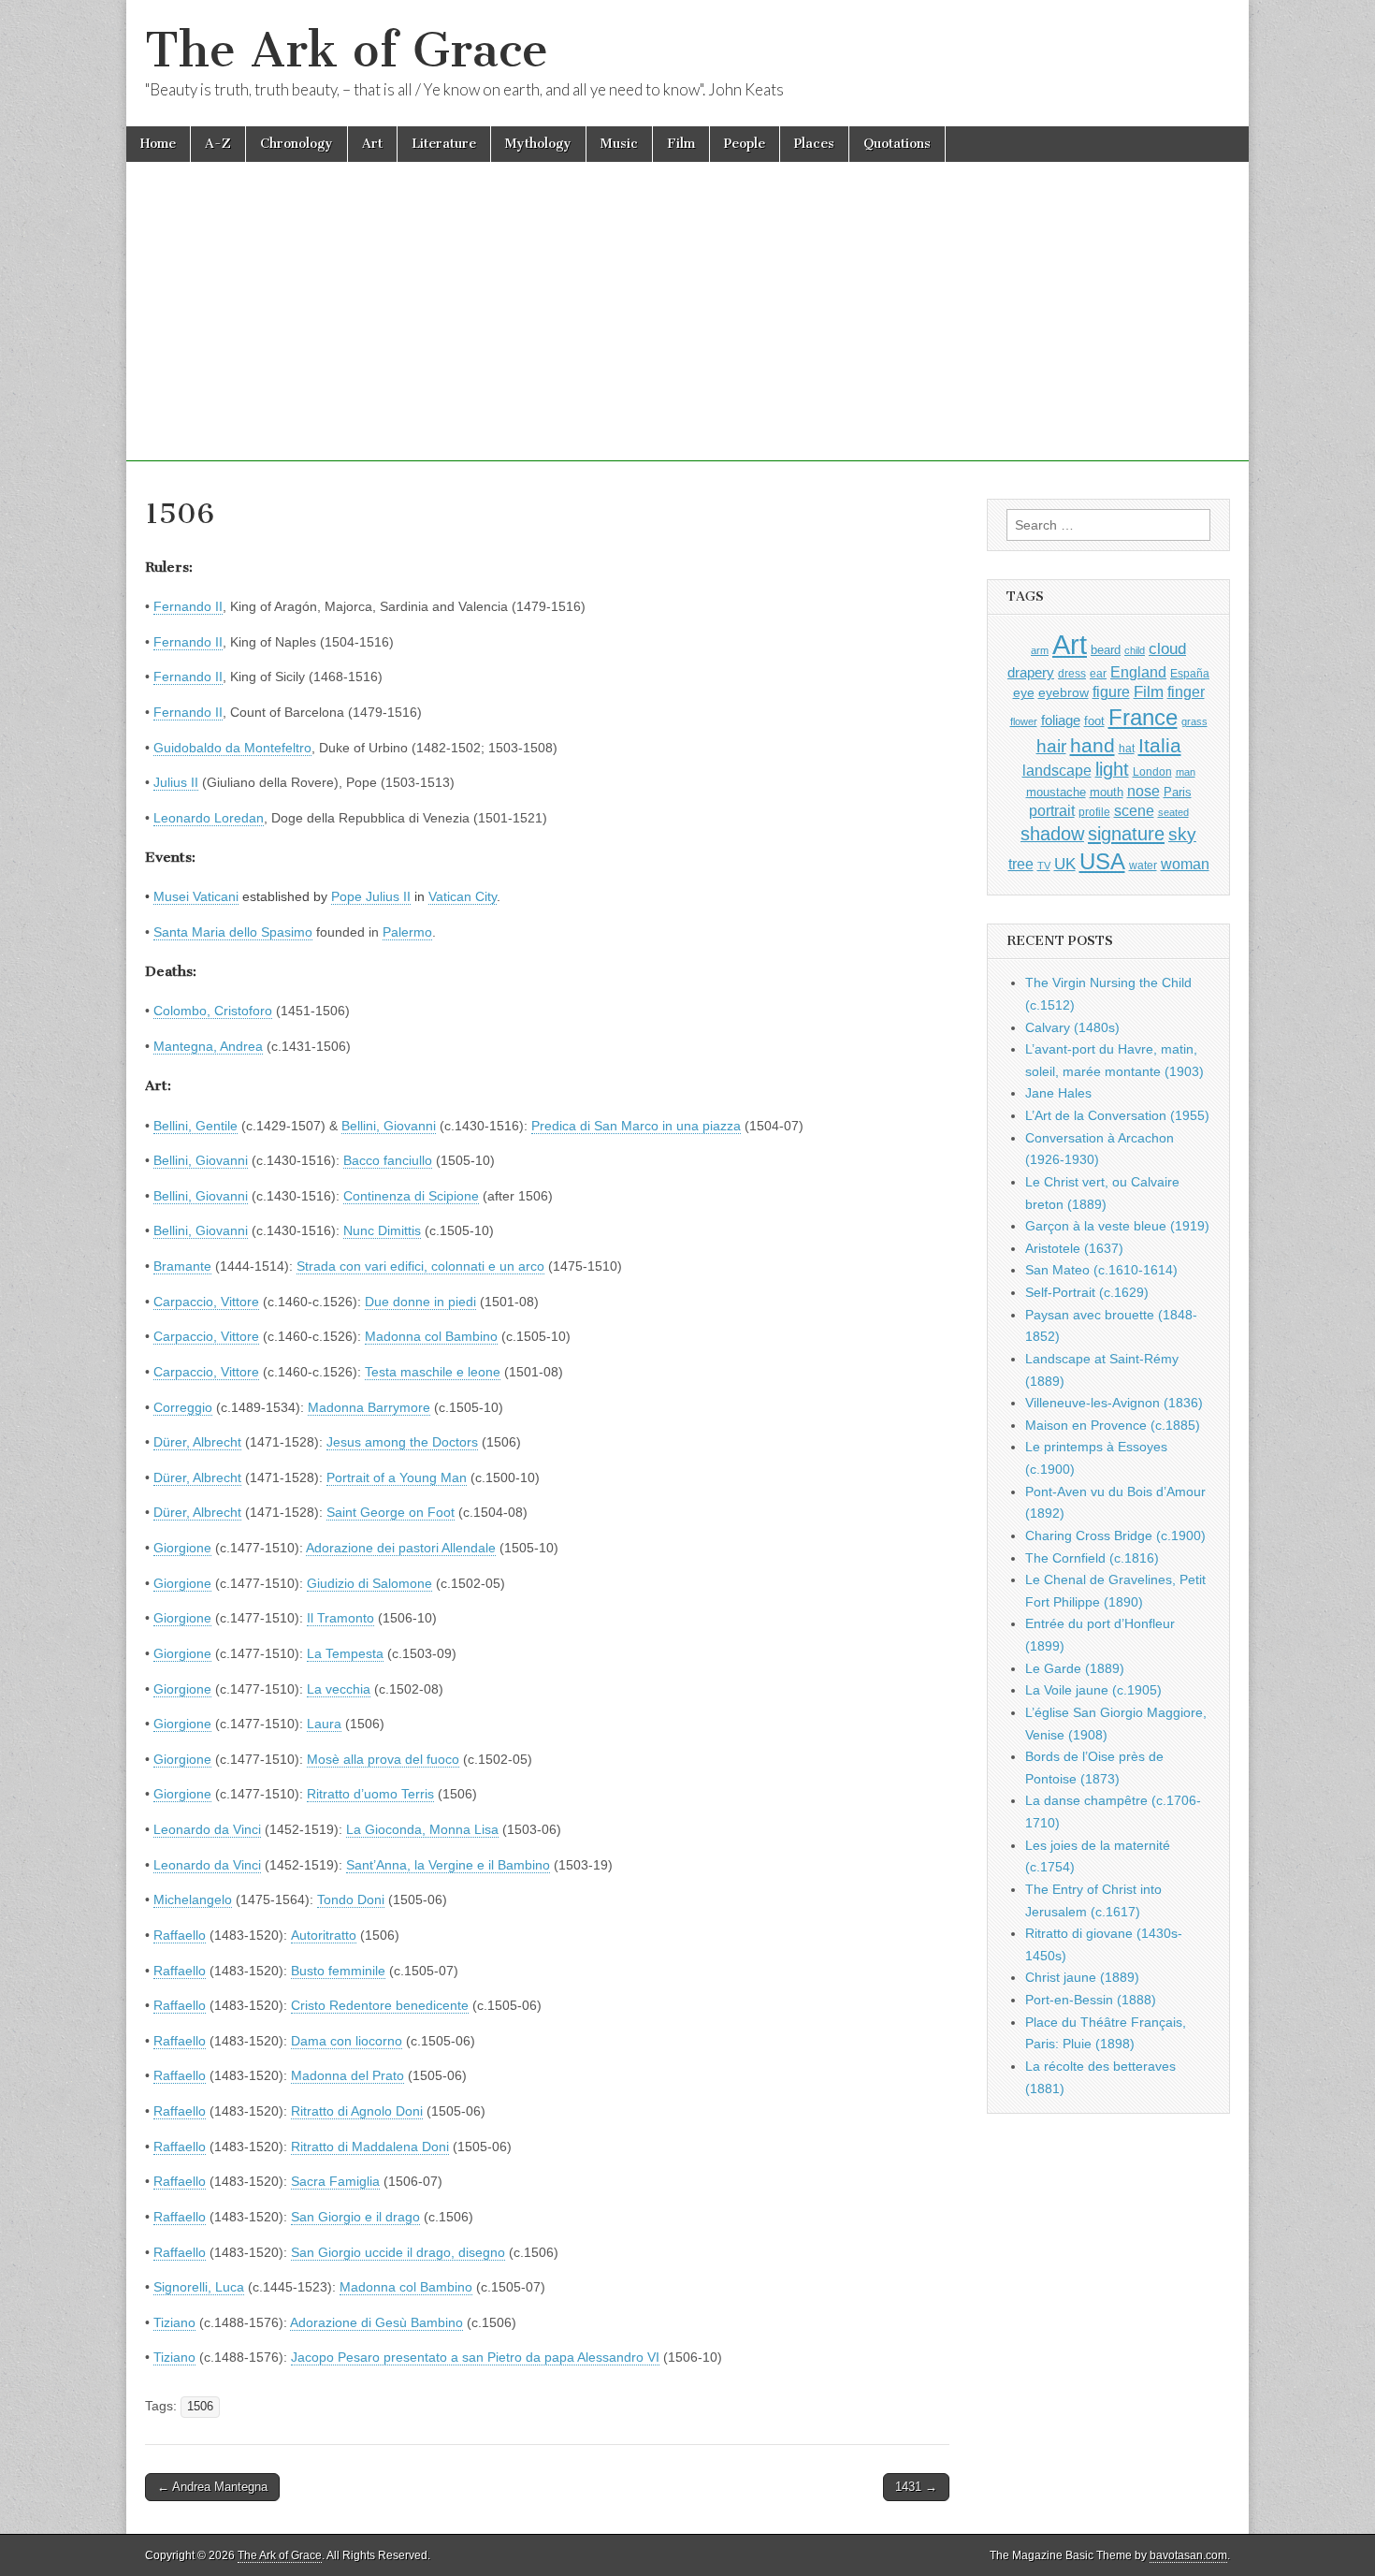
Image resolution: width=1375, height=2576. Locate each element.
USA (1102, 861)
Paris (1178, 793)
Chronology (297, 144)
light (1112, 769)
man (1186, 772)
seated (1173, 812)
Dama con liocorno (347, 2041)
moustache (1056, 792)
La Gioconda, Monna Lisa (422, 1829)
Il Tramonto (340, 1618)
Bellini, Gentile (195, 1126)
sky (1182, 834)
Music (619, 144)
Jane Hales (1058, 1093)
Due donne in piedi (420, 1302)
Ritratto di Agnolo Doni (357, 2111)
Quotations (897, 144)
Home (158, 144)
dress (1072, 674)
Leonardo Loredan (209, 818)
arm (1040, 650)
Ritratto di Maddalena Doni (370, 2147)
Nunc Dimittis (382, 1230)
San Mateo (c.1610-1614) (1101, 1270)
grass (1194, 721)
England (1138, 672)
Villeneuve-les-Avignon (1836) (1114, 1403)
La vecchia (339, 1689)
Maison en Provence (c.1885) (1113, 1425)
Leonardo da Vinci (207, 1829)
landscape (1057, 770)
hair (1051, 746)
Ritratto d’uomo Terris (370, 1794)
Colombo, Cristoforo (213, 1011)
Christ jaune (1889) (1082, 1977)
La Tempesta (345, 1653)
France (1143, 717)
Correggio (183, 1407)
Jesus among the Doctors (402, 1442)
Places (814, 144)
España (1190, 674)
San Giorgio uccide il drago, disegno (398, 2252)
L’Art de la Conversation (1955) (1117, 1115)
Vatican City (463, 896)
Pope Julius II (371, 896)
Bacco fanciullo (388, 1160)
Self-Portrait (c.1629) (1087, 1292)
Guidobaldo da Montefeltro (232, 748)
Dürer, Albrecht (197, 1442)
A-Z (218, 144)
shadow (1052, 834)
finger (1186, 691)
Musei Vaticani (196, 896)
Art (372, 144)
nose (1143, 791)
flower (1024, 721)
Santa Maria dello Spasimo (233, 932)
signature (1126, 834)
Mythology (538, 144)
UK (1065, 864)
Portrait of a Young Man (397, 1477)
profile (1094, 812)
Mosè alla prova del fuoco (383, 1759)
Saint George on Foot (391, 1512)
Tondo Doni (351, 1899)
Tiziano (174, 2322)
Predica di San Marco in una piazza (636, 1126)
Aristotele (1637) (1074, 1248)
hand (1093, 745)
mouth (1107, 792)
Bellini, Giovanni (389, 1126)
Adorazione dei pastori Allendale (401, 1548)
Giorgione (182, 1548)
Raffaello (180, 1935)
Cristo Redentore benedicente (380, 2005)
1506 (200, 2407)
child (1135, 650)
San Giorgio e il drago (355, 2217)
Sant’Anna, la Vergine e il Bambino (448, 1865)
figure (1111, 692)
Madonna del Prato (347, 2075)
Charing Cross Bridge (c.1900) (1115, 1535)
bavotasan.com (1188, 2555)
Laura (324, 1724)
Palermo (407, 932)
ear (1098, 674)
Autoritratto (324, 1935)
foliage (1061, 720)
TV (1044, 866)
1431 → (916, 2487)
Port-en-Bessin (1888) (1091, 2000)
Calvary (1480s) (1072, 1027)
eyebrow (1064, 692)
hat (1127, 749)
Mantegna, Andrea (208, 1046)
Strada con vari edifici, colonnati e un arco (420, 1266)
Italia (1160, 745)
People (745, 144)
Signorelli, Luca (199, 2287)
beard (1106, 650)
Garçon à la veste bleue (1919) (1117, 1226)
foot (1094, 721)
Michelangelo (193, 1899)
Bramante (182, 1266)
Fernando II (188, 606)
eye (1024, 692)
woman (1185, 864)
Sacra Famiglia (335, 2181)
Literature (444, 144)
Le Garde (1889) (1075, 1668)
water (1143, 866)
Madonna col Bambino (431, 1336)
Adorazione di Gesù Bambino (376, 2322)
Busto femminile (338, 1971)
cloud (1167, 648)
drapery (1031, 672)
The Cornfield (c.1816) (1092, 1558)
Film (681, 144)
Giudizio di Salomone (369, 1583)
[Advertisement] (687, 330)
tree (1021, 864)
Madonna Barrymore (369, 1407)
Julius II (176, 782)
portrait (1052, 810)
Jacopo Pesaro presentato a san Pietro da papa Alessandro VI (475, 2357)
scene (1134, 811)
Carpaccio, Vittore (206, 1302)
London (1152, 771)
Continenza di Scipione (411, 1196)
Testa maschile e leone (433, 1372)
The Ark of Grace (347, 50)
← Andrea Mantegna (212, 2487)
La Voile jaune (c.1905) (1093, 1690)
